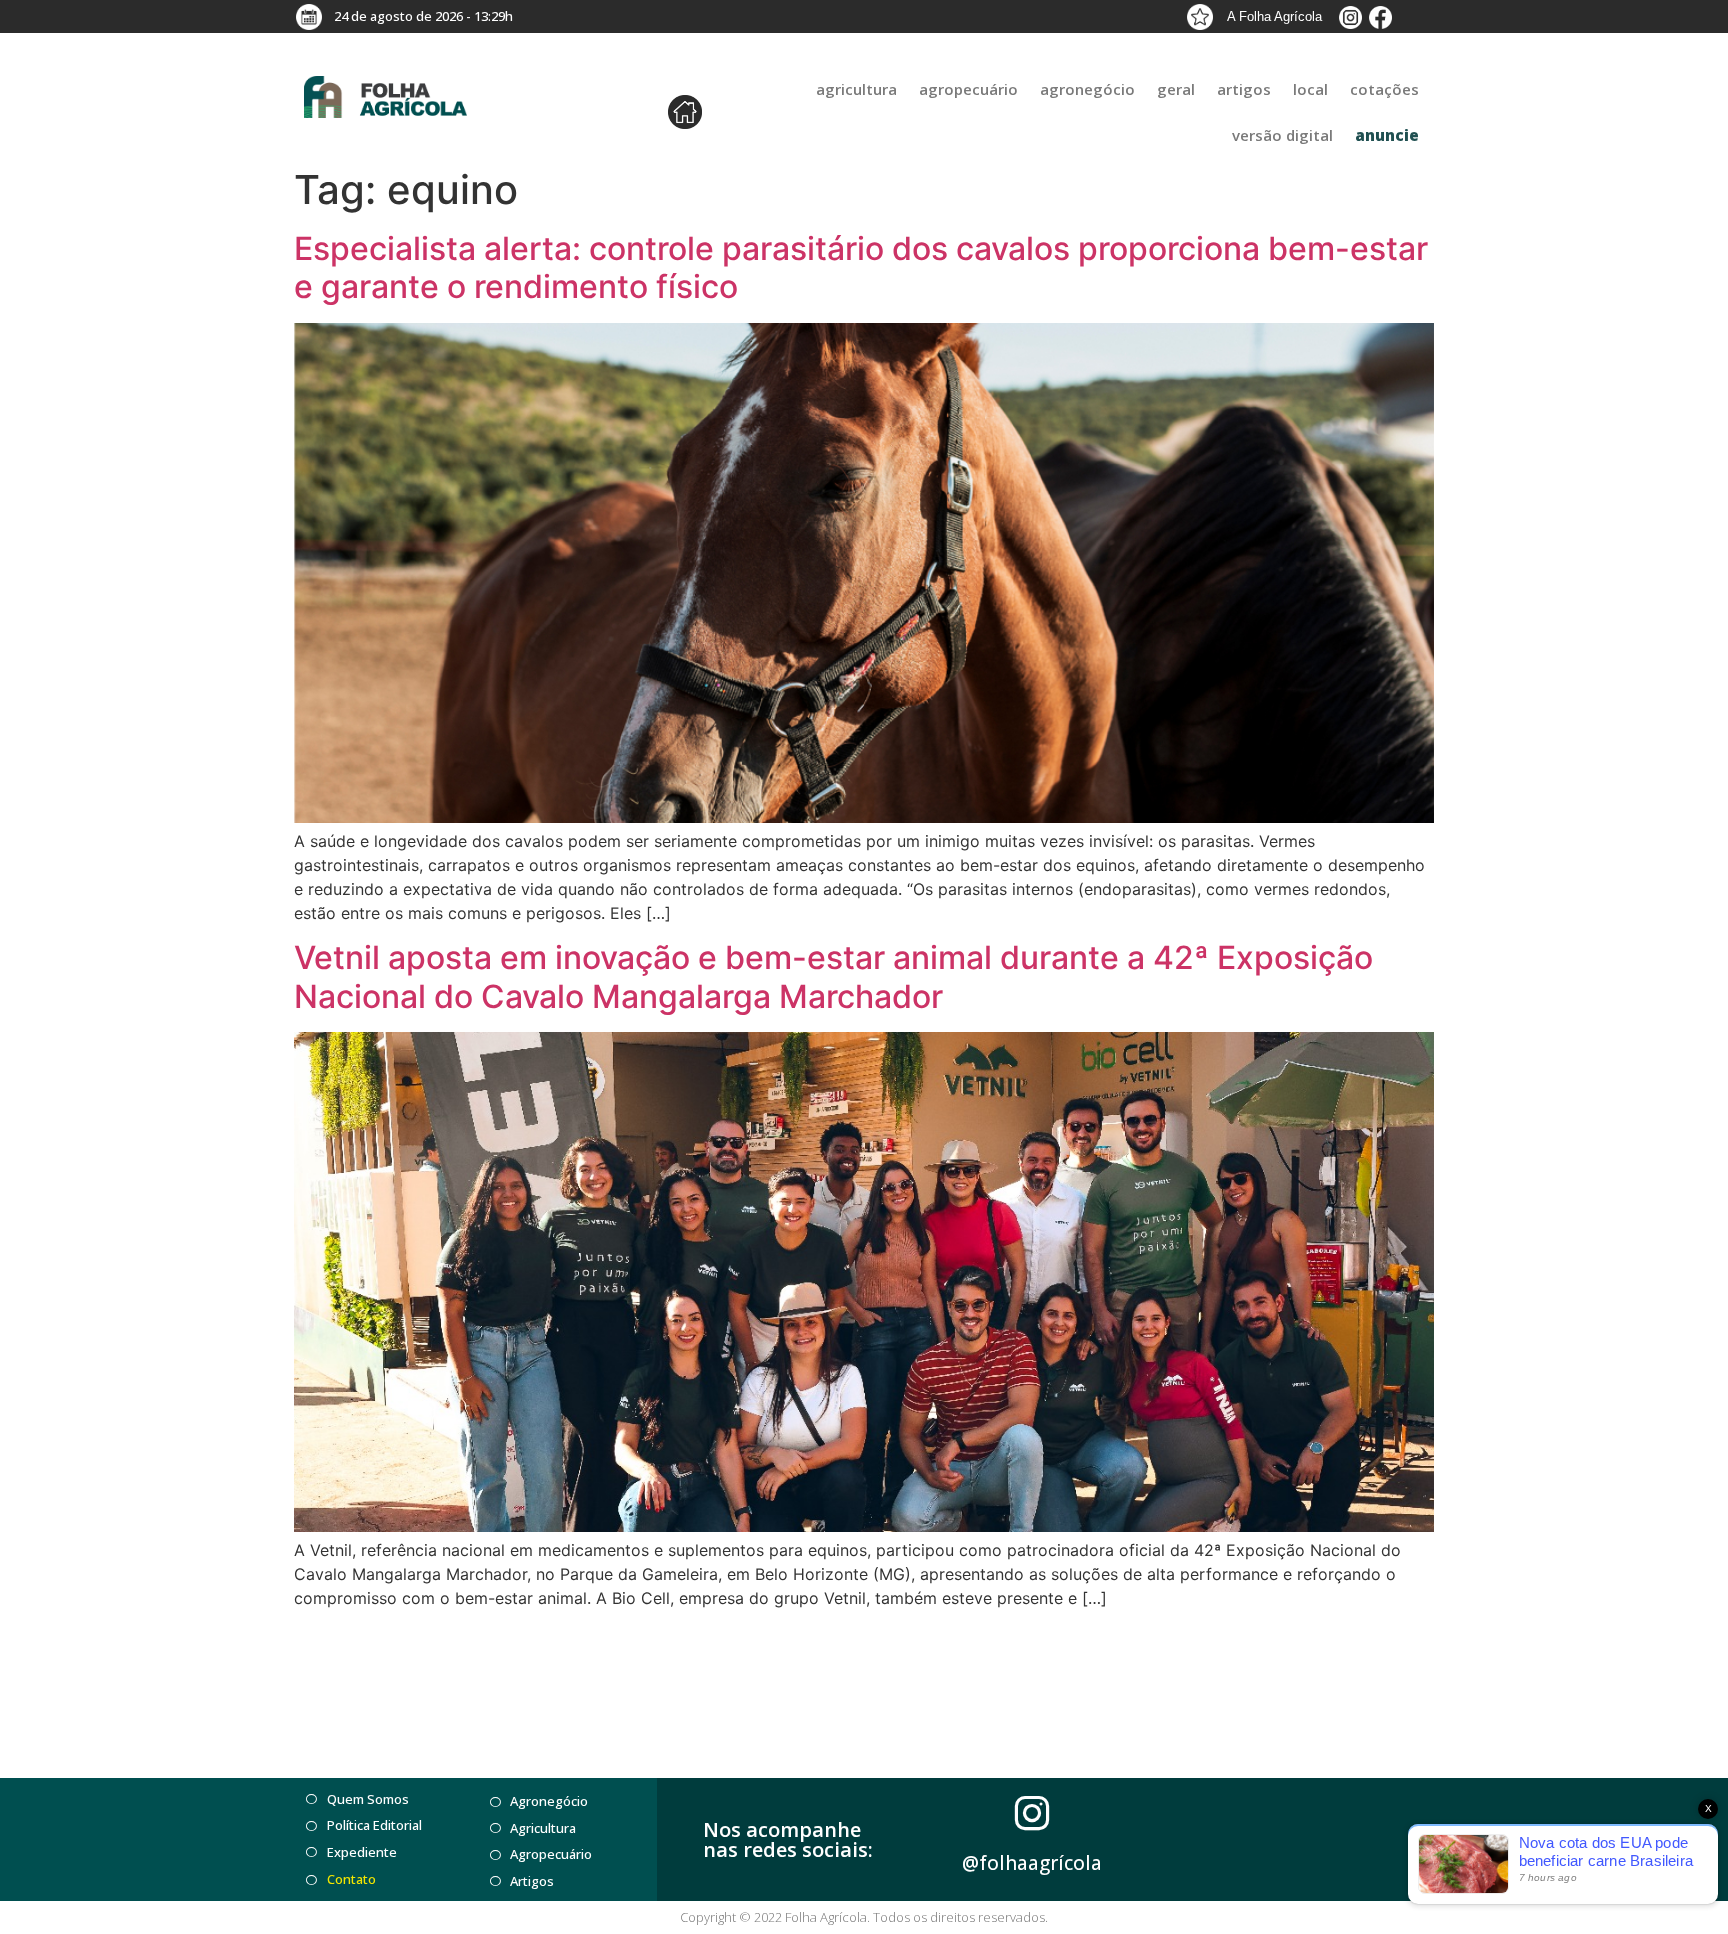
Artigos (1244, 89)
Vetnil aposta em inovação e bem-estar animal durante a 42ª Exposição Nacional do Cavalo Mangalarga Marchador (833, 976)
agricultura (856, 89)
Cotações (1384, 89)
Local (1310, 89)
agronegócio (1087, 89)
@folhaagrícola (1032, 1863)
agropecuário (968, 89)
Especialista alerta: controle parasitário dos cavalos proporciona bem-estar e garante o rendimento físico (861, 267)
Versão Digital (1282, 135)
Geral (1176, 89)
